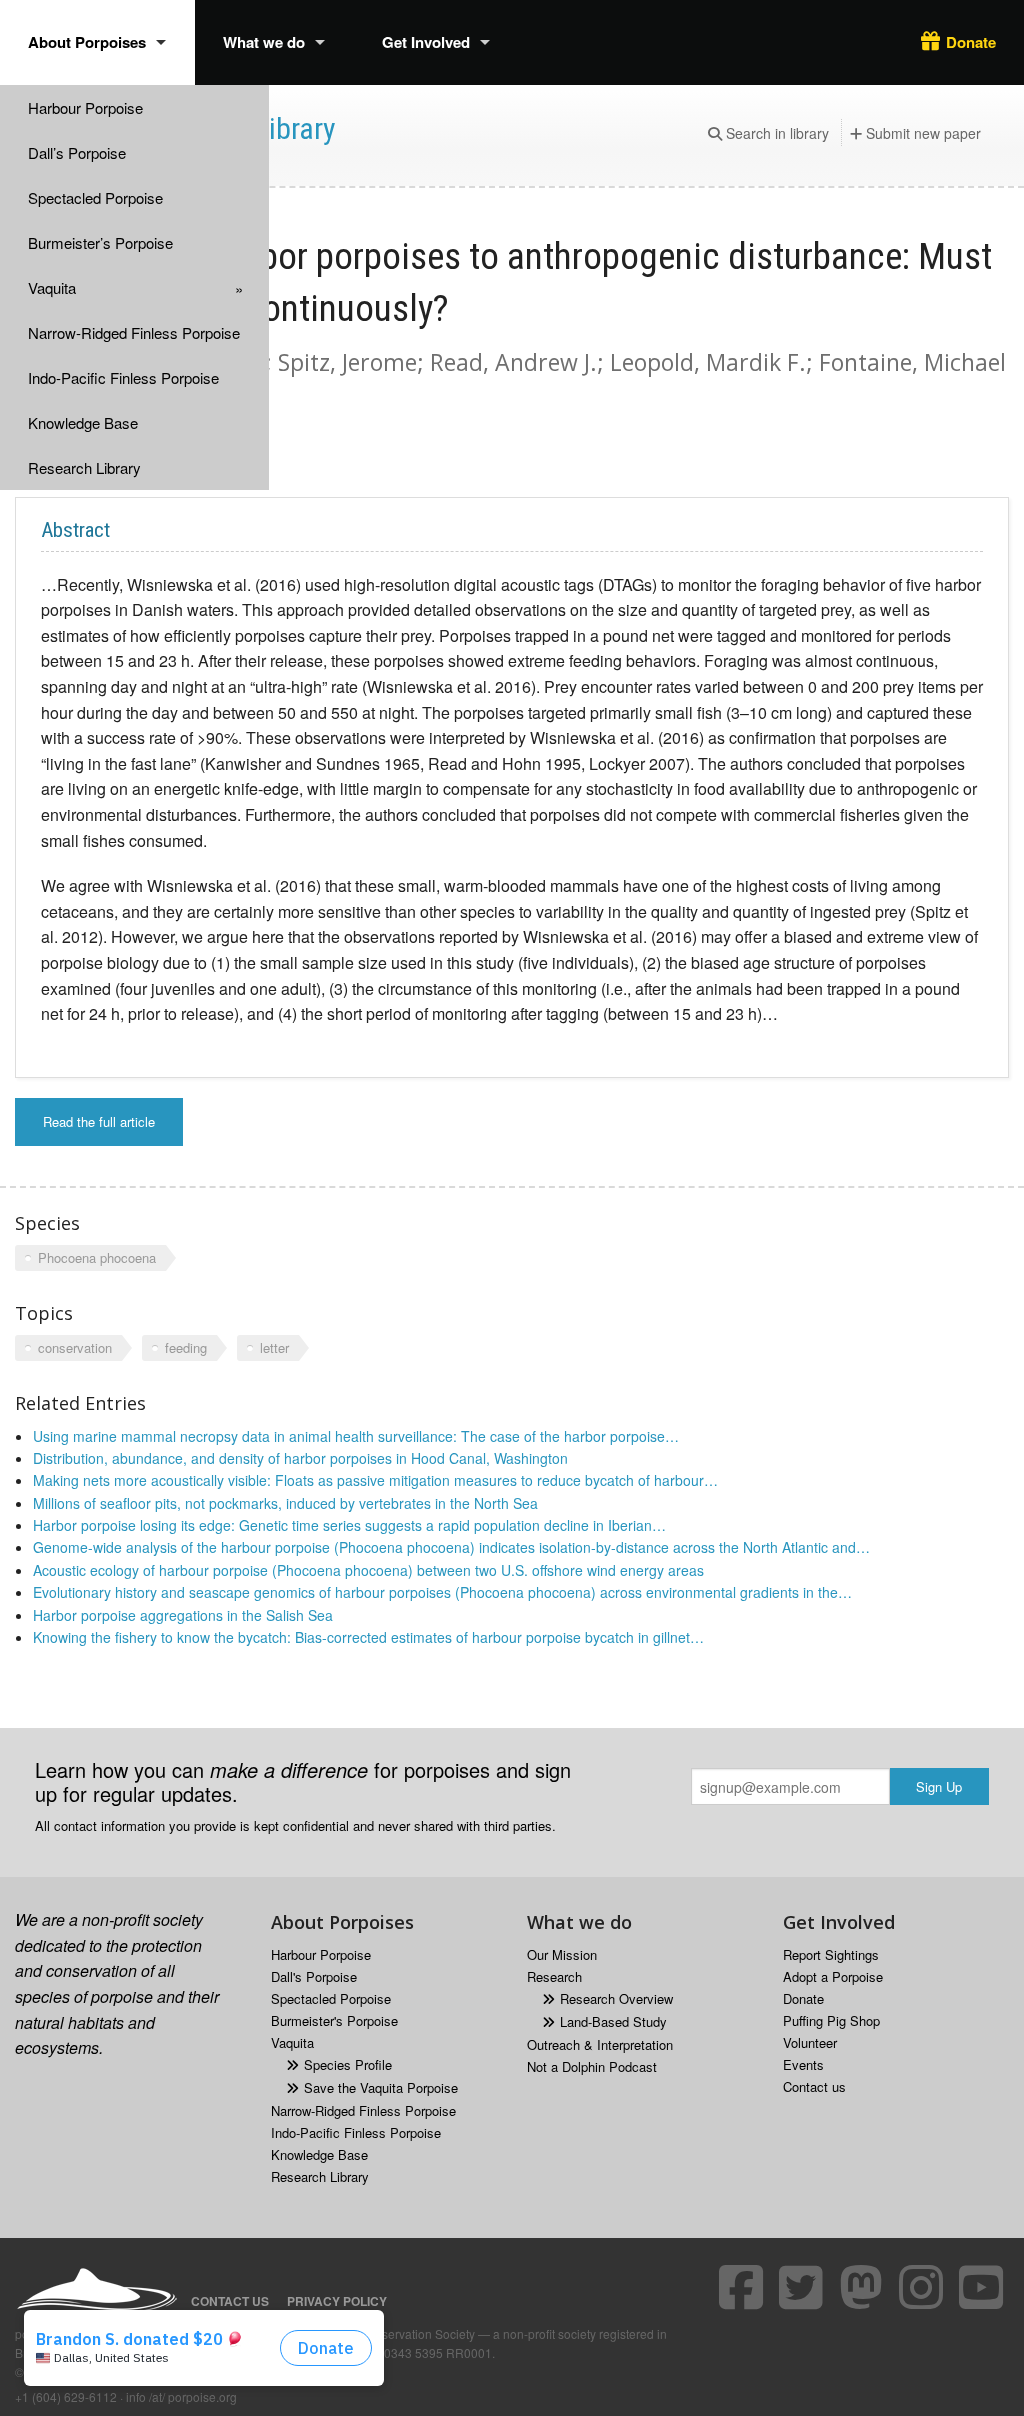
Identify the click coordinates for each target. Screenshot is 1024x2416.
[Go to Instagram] (924, 2287)
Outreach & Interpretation (600, 2044)
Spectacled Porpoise (95, 197)
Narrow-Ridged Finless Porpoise (134, 332)
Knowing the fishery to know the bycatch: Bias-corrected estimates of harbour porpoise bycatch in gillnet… (368, 1637)
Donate (971, 42)
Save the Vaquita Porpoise (381, 2087)
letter (274, 1347)
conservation (75, 1347)
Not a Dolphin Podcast (592, 2066)
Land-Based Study (613, 2021)
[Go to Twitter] (804, 2287)
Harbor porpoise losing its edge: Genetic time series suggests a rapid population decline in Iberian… (349, 1525)
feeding (186, 1347)
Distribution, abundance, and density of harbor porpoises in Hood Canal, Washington (300, 1458)
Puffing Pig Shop (831, 2020)
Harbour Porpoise (85, 107)
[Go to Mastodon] (864, 2287)
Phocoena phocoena (97, 1257)
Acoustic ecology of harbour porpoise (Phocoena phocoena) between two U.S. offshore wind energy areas (368, 1570)
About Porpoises (87, 42)
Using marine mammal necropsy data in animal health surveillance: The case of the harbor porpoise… (356, 1436)
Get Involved (426, 42)
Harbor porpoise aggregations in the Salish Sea (183, 1615)
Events (803, 2064)
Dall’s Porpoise (77, 152)
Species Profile (348, 2064)
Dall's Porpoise (314, 1976)
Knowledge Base (83, 422)
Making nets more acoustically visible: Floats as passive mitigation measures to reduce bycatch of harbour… (375, 1480)
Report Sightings (831, 1954)
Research (554, 1976)
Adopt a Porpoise (833, 1976)
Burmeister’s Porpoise (100, 242)
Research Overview (616, 1998)
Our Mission (562, 1954)
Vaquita (52, 287)
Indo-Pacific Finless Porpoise (123, 377)
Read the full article (99, 1121)
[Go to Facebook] (744, 2287)
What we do (264, 42)
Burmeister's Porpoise (334, 2020)
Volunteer (810, 2042)
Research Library (84, 467)
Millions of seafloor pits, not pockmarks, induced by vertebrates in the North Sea (285, 1503)
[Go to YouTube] (984, 2287)
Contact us (814, 2086)
